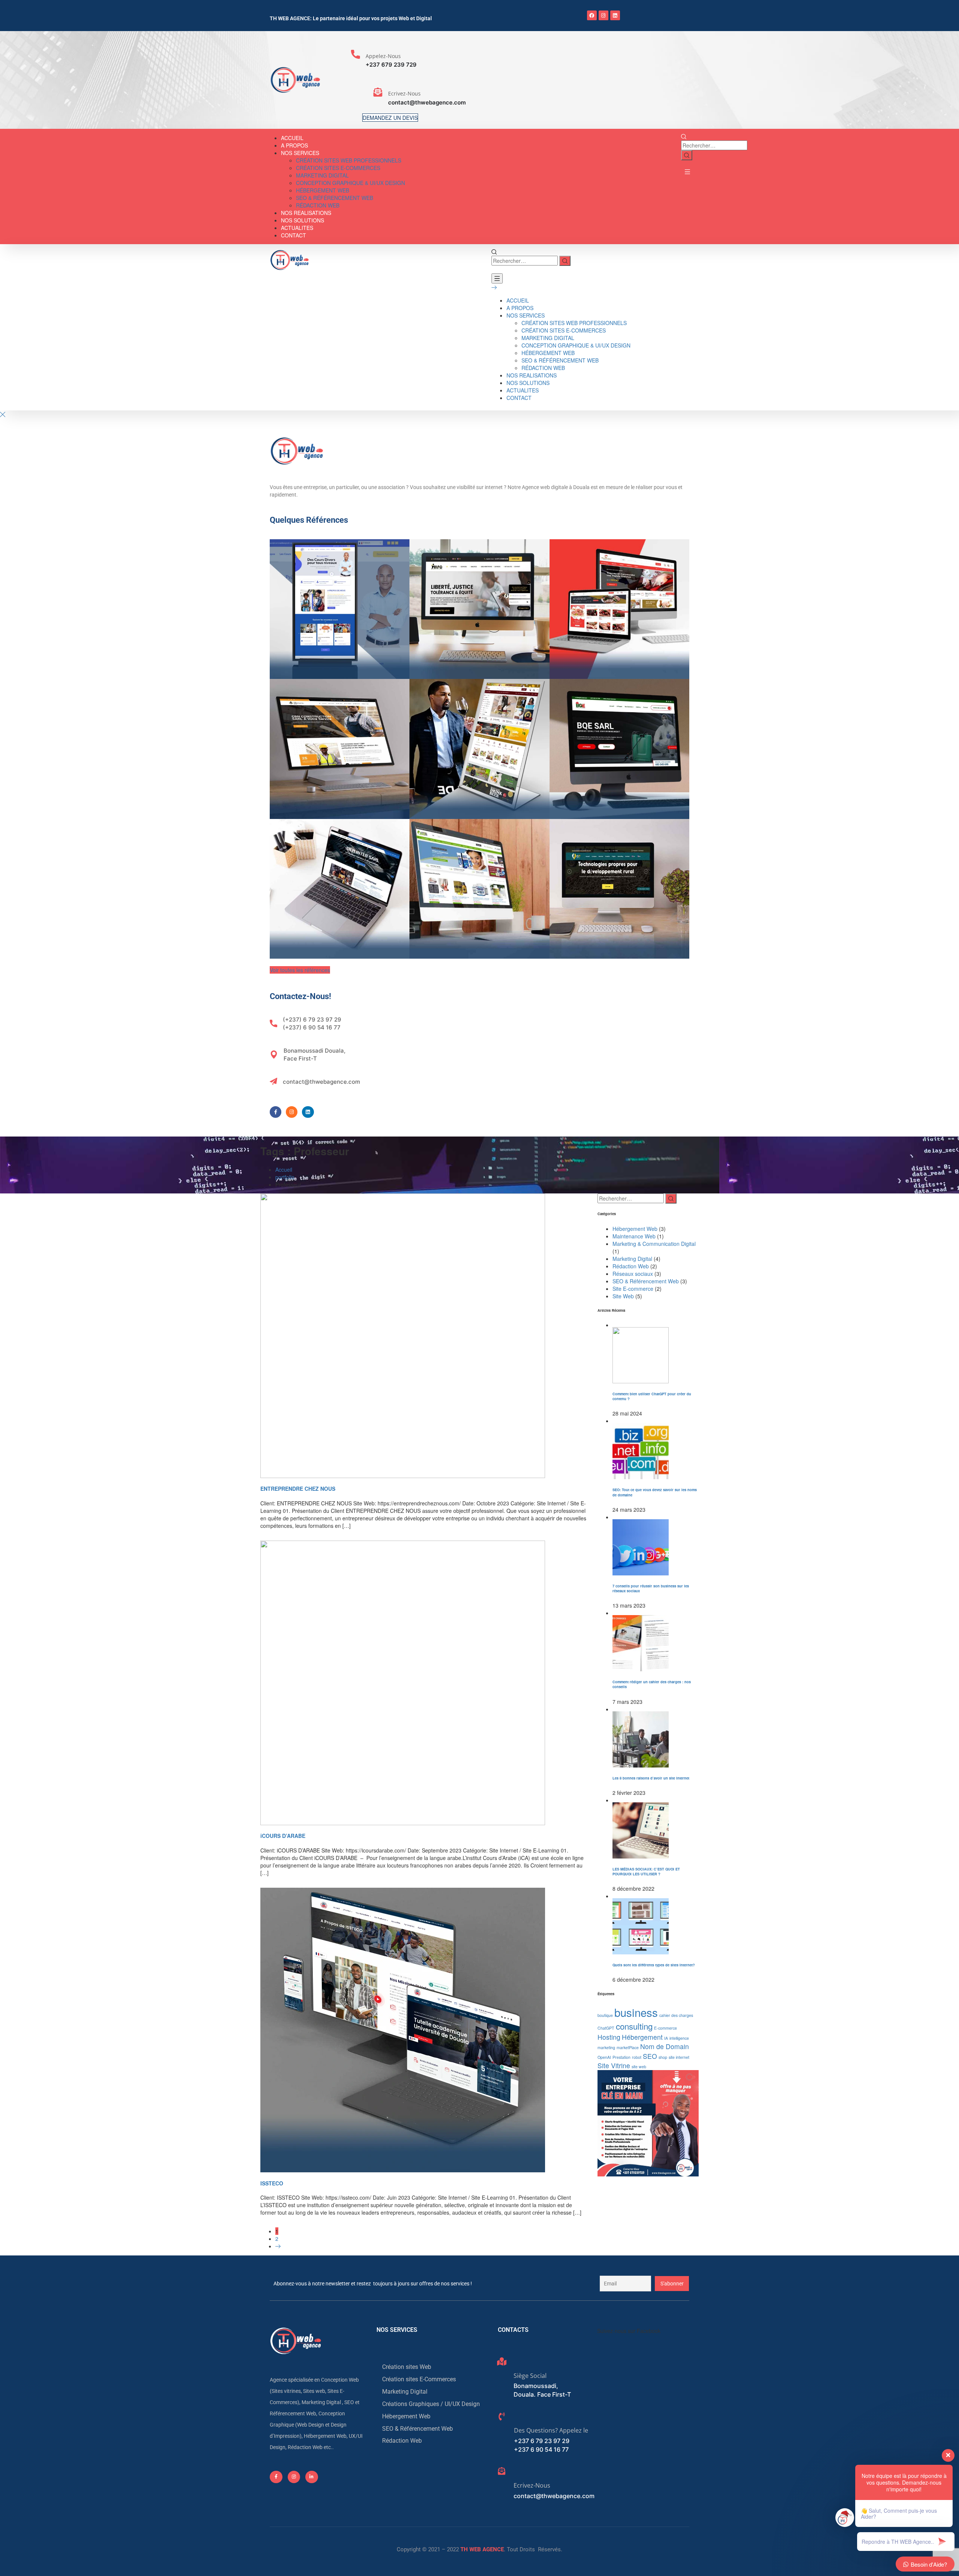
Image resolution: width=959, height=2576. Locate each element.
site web (639, 2067)
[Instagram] (603, 15)
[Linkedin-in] (312, 2477)
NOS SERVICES (300, 153)
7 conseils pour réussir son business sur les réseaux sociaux (651, 1588)
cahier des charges (676, 2015)
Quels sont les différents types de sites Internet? (654, 1965)
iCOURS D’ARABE (283, 1836)
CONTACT (294, 235)
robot (637, 2057)
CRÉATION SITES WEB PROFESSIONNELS (349, 160)
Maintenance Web (634, 1236)
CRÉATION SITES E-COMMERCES (338, 168)
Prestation (621, 2057)
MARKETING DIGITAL (322, 175)
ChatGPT (606, 2028)
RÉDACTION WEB (318, 205)
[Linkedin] (615, 15)
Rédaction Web (631, 1266)
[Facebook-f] (276, 1112)
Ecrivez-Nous (404, 93)
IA (666, 2038)
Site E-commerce (633, 1289)
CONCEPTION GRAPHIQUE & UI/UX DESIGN (350, 183)
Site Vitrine (614, 2065)
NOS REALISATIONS (306, 213)
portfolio (285, 1177)
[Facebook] (592, 15)
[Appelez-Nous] (356, 54)
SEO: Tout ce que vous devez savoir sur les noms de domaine (655, 1492)
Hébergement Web (635, 1229)
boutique (605, 2015)
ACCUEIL (292, 138)
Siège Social (530, 2376)
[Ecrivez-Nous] (378, 92)
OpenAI (604, 2057)
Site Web (623, 1296)
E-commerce (665, 2028)
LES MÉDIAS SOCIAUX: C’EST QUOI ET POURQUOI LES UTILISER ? (646, 1871)
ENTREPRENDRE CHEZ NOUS (298, 1489)
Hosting (609, 2037)
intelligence (679, 2038)
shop (663, 2057)
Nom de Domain (665, 2046)
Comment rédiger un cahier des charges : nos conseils (652, 1684)
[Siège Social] (502, 2361)
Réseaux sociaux (633, 1274)
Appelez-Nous (383, 56)
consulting (634, 2026)
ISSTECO (272, 2183)
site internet (679, 2057)
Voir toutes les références (300, 970)
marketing (606, 2047)
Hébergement (642, 2037)
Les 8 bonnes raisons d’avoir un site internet (651, 1778)
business (636, 2012)
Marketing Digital (632, 1259)
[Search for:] (714, 145)
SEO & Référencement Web (646, 1281)
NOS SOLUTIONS (302, 220)
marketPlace (628, 2047)
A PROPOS (294, 145)
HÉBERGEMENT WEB (323, 190)
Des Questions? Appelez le (551, 2430)
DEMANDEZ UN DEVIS (390, 118)
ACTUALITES (297, 228)
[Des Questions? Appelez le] (502, 2416)
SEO (650, 2056)
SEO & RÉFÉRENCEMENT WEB (335, 198)
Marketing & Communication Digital (654, 1244)
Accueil (284, 1169)
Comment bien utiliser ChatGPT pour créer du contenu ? (652, 1396)
